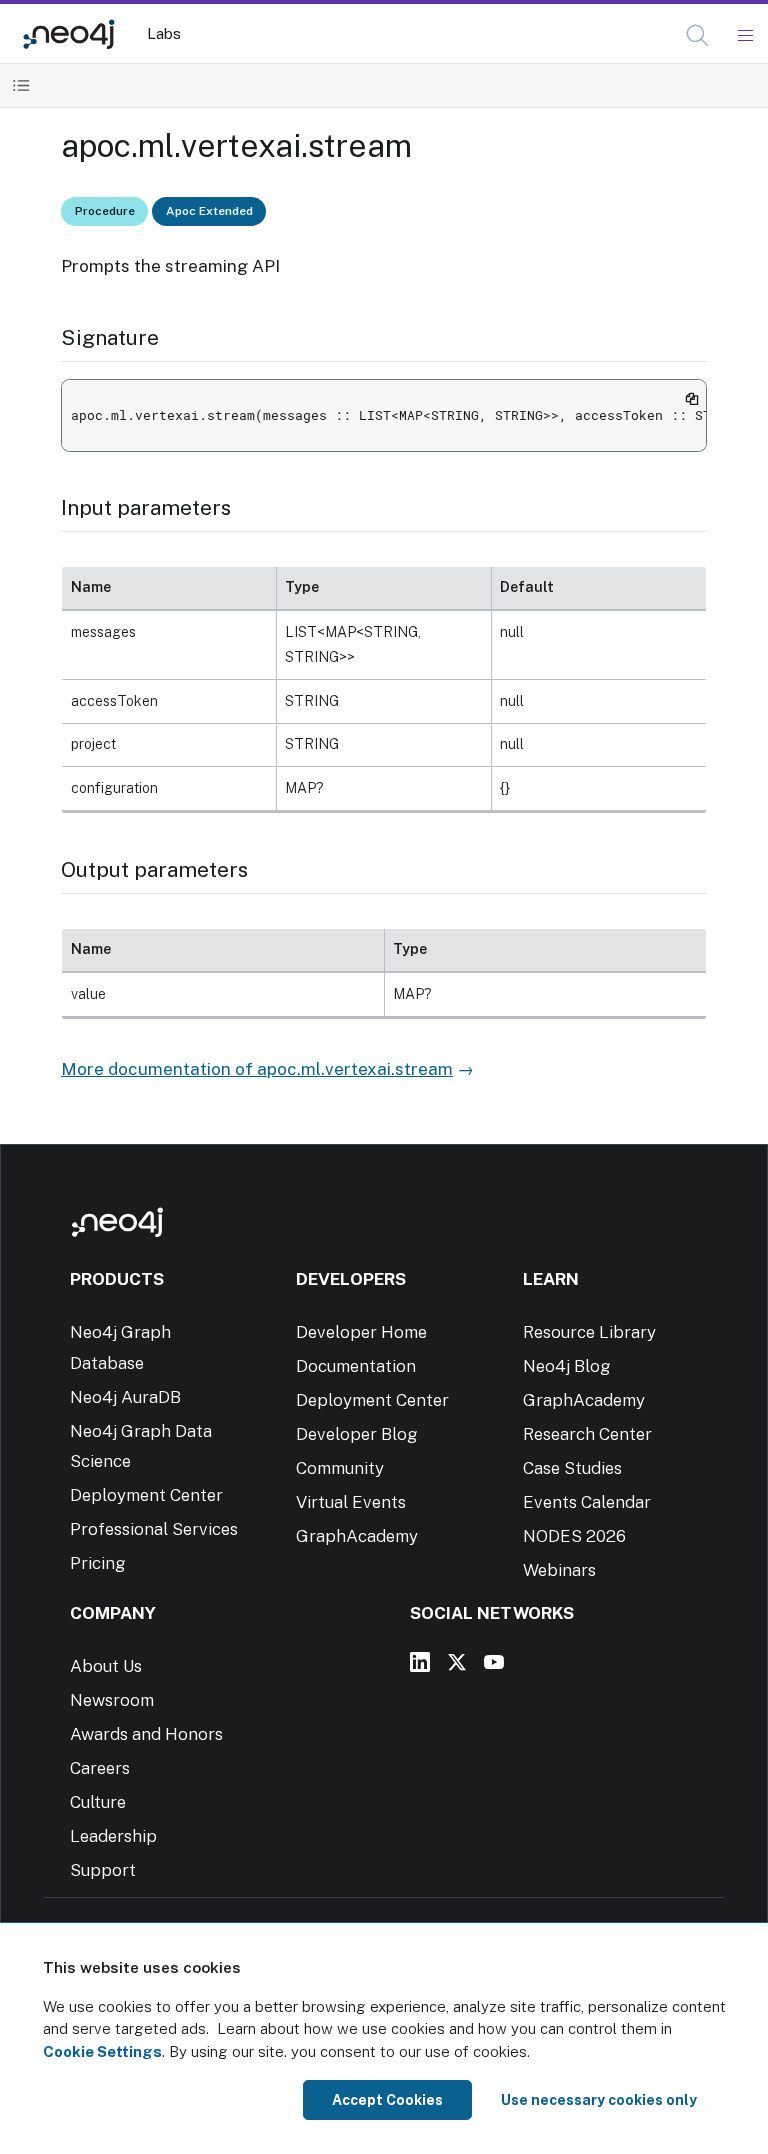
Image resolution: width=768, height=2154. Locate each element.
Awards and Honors (146, 1734)
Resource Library (589, 1332)
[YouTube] (494, 1662)
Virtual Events (351, 1502)
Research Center (587, 1434)
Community (340, 1468)
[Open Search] (698, 36)
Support (103, 1870)
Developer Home (361, 1332)
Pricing (98, 1563)
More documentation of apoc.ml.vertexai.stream (257, 1069)
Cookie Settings (102, 2051)
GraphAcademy (357, 1536)
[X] (457, 1662)
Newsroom (112, 1700)
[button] (697, 35)
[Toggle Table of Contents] (21, 85)
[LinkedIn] (420, 1662)
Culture (98, 1802)
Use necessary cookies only (599, 2100)
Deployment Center (146, 1495)
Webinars (559, 1570)
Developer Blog (357, 1434)
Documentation (356, 1366)
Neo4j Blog (567, 1366)
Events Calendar (587, 1502)
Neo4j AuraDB (125, 1397)
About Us (106, 1666)
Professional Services (154, 1529)
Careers (100, 1768)
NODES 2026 (574, 1536)
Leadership (113, 1836)
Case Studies (572, 1468)
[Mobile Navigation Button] (744, 36)
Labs (164, 33)
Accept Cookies (387, 2100)
